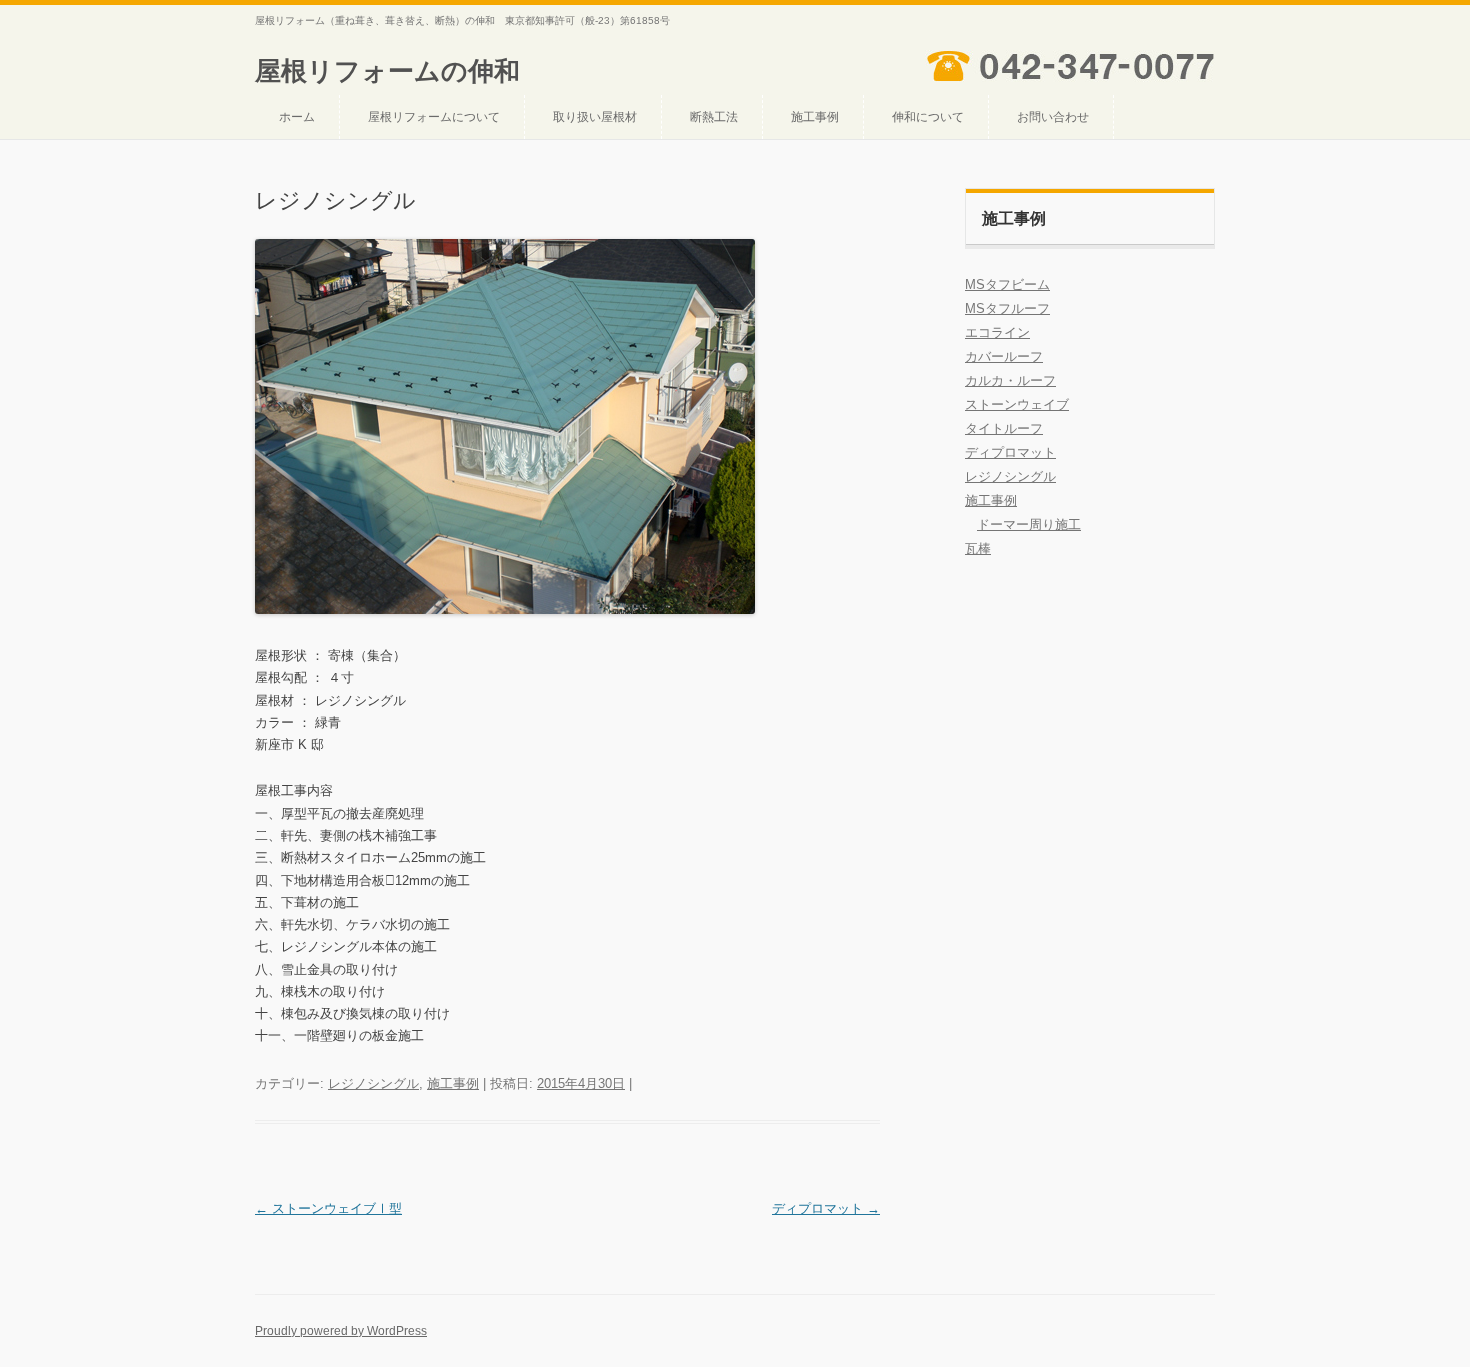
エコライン (997, 332)
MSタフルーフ (1007, 308)
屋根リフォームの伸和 (387, 71)
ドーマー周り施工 (1029, 524)
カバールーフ (1004, 356)
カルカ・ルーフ (1010, 380)
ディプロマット (826, 1208)
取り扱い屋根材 (595, 117)
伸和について (928, 117)
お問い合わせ (1053, 117)
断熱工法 (714, 117)
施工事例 (815, 117)
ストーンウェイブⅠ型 (328, 1208)
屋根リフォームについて (434, 117)
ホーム (297, 117)
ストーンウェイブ (1017, 404)
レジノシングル (373, 1083)
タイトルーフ (1004, 428)
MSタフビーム (1007, 284)
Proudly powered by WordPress (341, 1331)
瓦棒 (978, 548)
